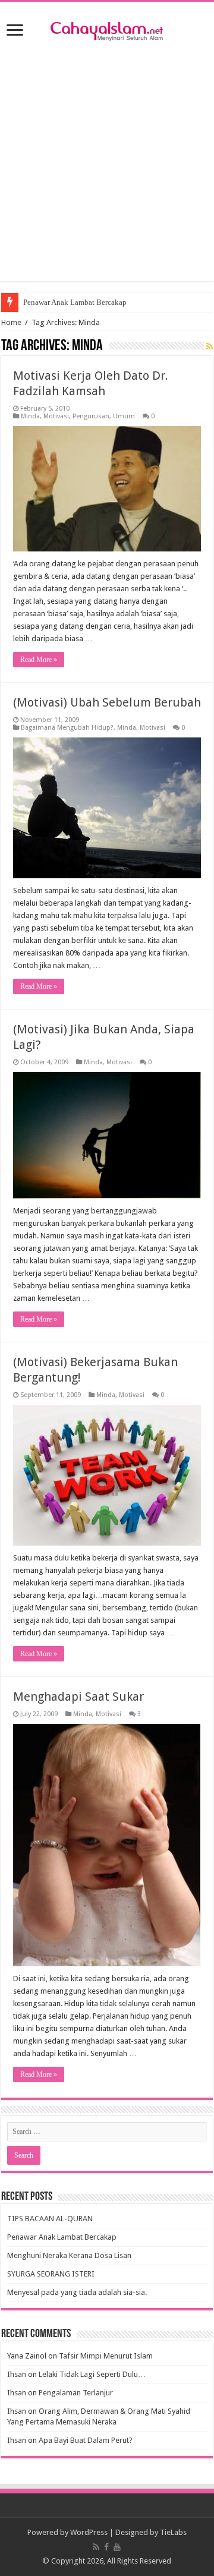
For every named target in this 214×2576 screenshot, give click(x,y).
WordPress (89, 2532)
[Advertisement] (107, 174)
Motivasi (56, 416)
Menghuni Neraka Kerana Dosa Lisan (69, 2255)
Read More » (39, 660)
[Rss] (96, 2547)
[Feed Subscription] (210, 346)
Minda (30, 416)
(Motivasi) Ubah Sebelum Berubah (107, 702)
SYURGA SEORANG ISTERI (51, 2274)
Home (11, 322)
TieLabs (173, 2532)
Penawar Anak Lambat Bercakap (75, 302)
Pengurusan (91, 416)
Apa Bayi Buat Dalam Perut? (86, 2440)
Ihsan (17, 2374)
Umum (124, 416)
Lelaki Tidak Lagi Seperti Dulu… (92, 2374)
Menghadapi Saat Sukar (78, 1697)
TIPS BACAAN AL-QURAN (50, 2219)
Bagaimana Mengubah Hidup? (67, 728)
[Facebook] (106, 2547)
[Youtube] (117, 2547)
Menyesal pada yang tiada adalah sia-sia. (77, 2292)
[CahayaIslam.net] (107, 29)
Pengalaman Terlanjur (76, 2393)
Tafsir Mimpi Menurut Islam (106, 2356)
